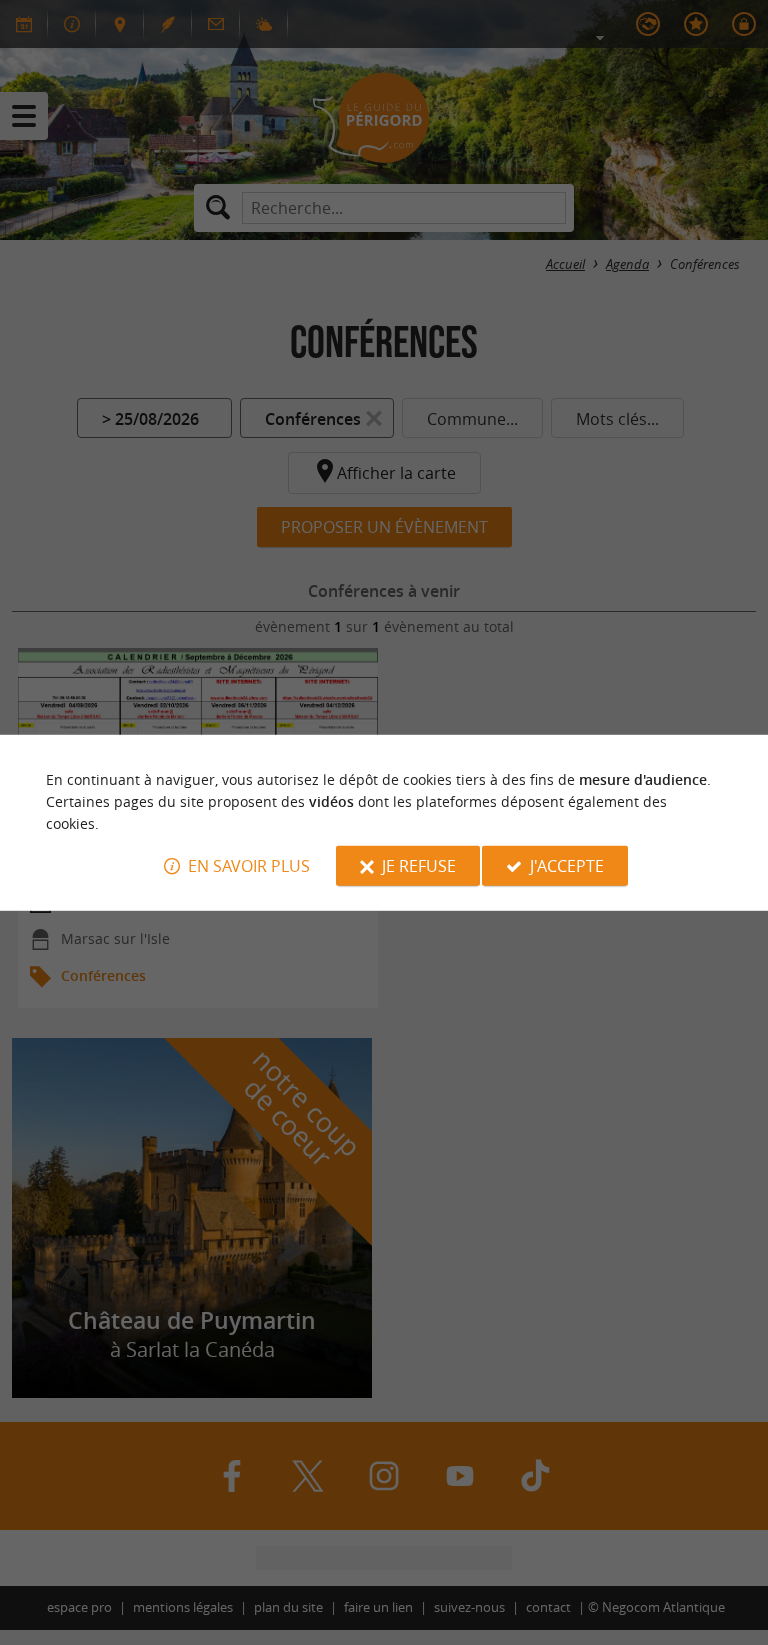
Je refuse (419, 866)
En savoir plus (249, 866)
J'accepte (567, 866)
